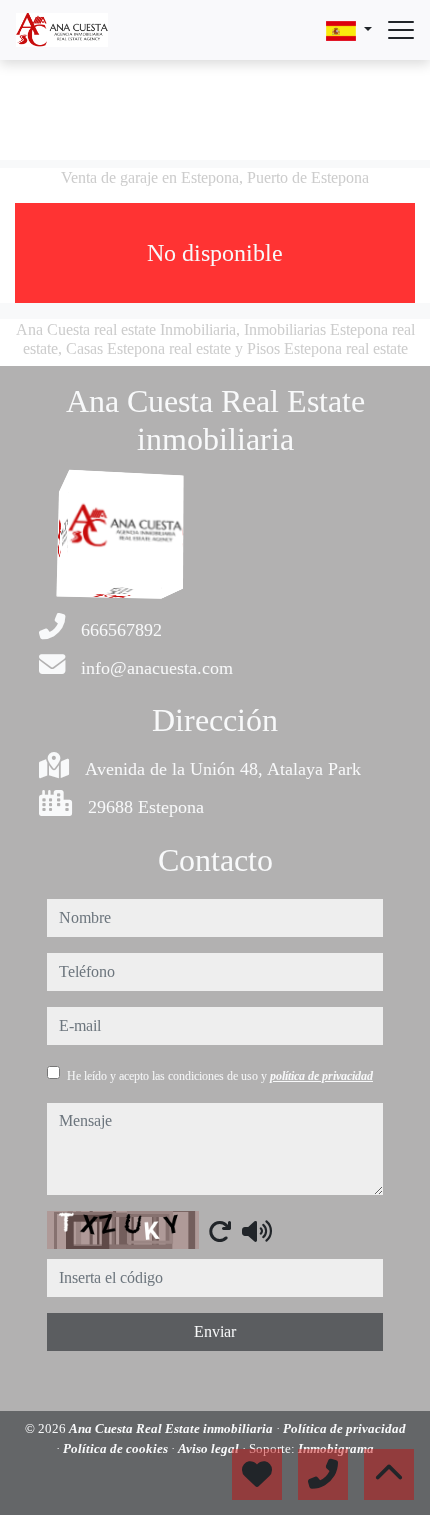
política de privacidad (321, 1076)
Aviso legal (210, 1448)
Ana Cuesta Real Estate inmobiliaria (172, 1428)
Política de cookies (117, 1448)
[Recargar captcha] (220, 1231)
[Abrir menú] (401, 30)
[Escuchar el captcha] (257, 1231)
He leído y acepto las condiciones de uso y (220, 1076)
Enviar (215, 1331)
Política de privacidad (344, 1428)
